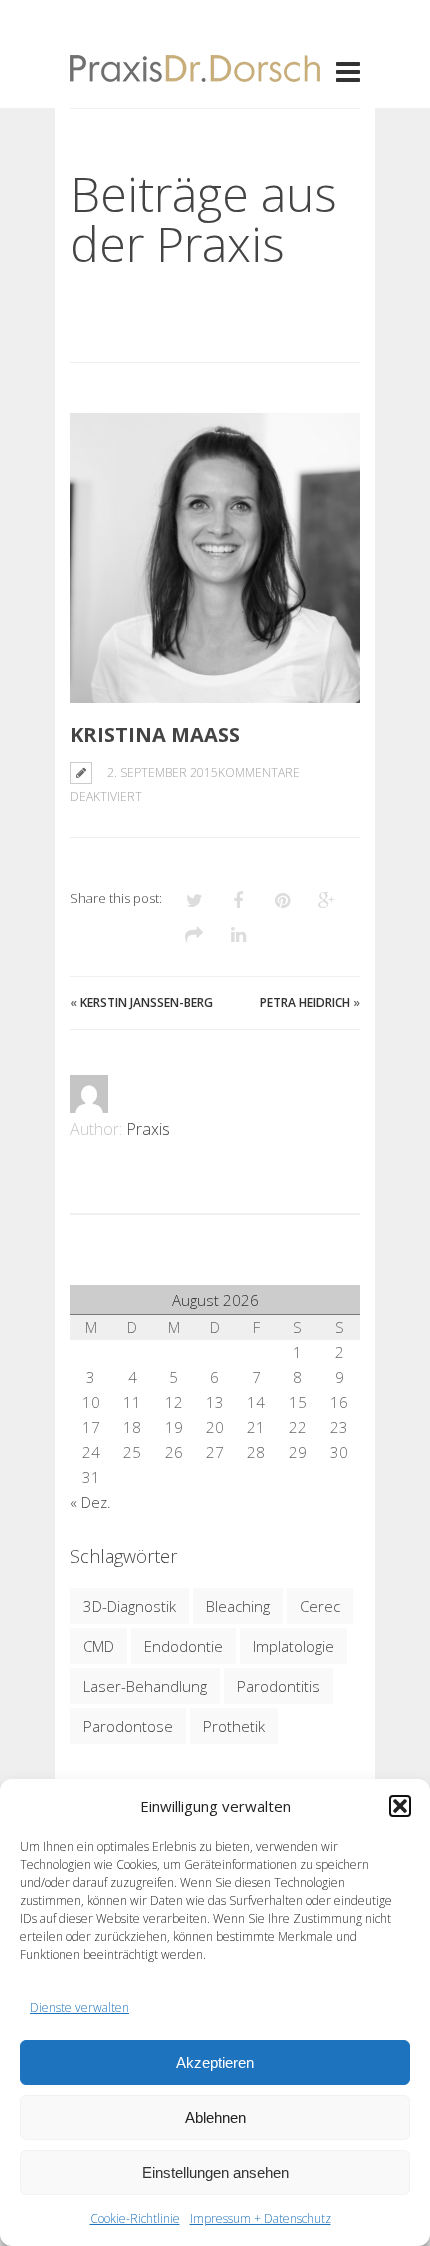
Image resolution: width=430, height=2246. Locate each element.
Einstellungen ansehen (215, 2172)
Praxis (148, 1129)
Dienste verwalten (79, 2007)
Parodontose (128, 1726)
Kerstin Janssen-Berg (146, 1002)
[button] (400, 1806)
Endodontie (183, 1646)
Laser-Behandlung (145, 1686)
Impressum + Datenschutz (260, 2218)
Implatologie (293, 1646)
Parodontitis (278, 1686)
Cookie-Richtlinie (135, 2218)
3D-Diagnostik (129, 1606)
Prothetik (234, 1726)
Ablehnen (215, 2117)
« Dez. (90, 1502)
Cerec (320, 1606)
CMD (98, 1646)
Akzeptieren (215, 2062)
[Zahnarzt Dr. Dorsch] (195, 70)
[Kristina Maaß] (215, 558)
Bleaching (238, 1606)
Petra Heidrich (305, 1002)
